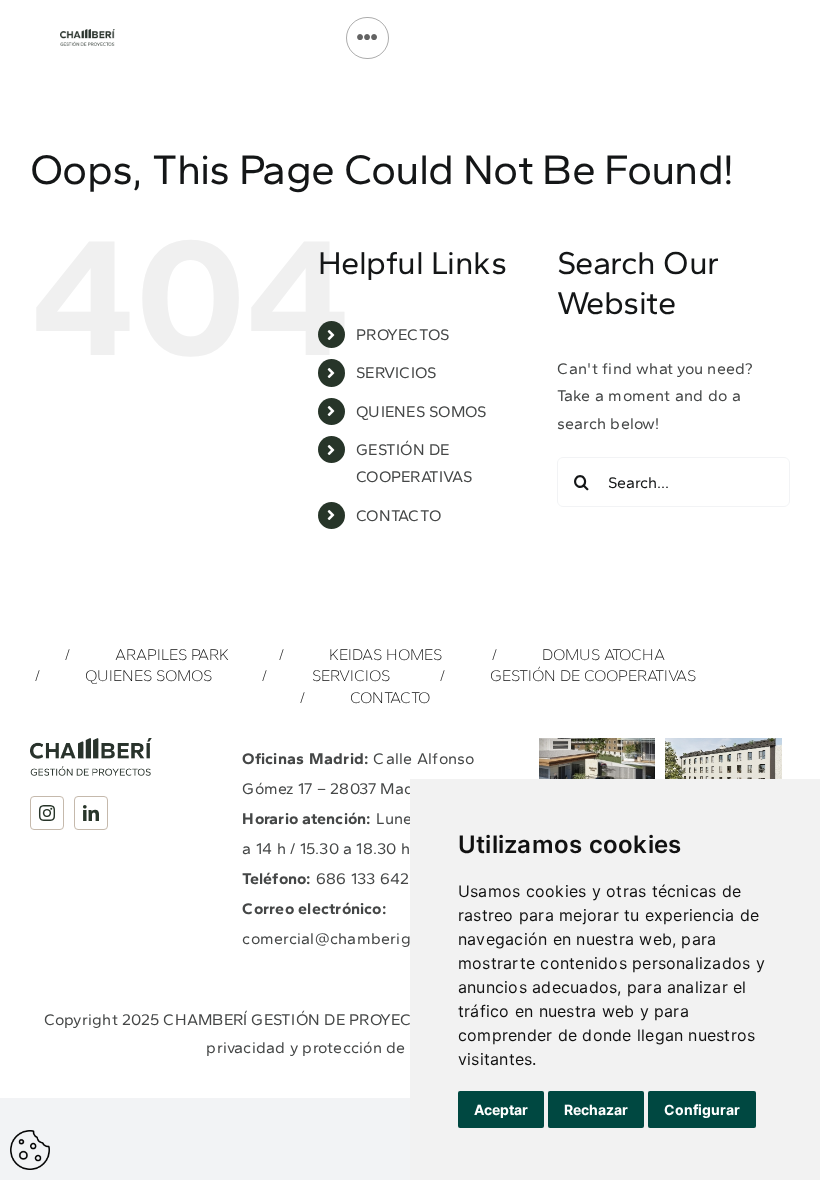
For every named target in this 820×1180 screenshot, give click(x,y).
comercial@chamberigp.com (349, 938)
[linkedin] (91, 813)
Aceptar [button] (501, 1109)
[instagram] (47, 813)
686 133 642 (363, 878)
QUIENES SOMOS (421, 411)
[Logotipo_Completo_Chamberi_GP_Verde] (87, 36)
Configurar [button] (702, 1109)
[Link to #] (367, 38)
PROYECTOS (402, 334)
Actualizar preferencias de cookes (30, 1150)
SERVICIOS (396, 372)
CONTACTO (398, 515)
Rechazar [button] (596, 1109)
